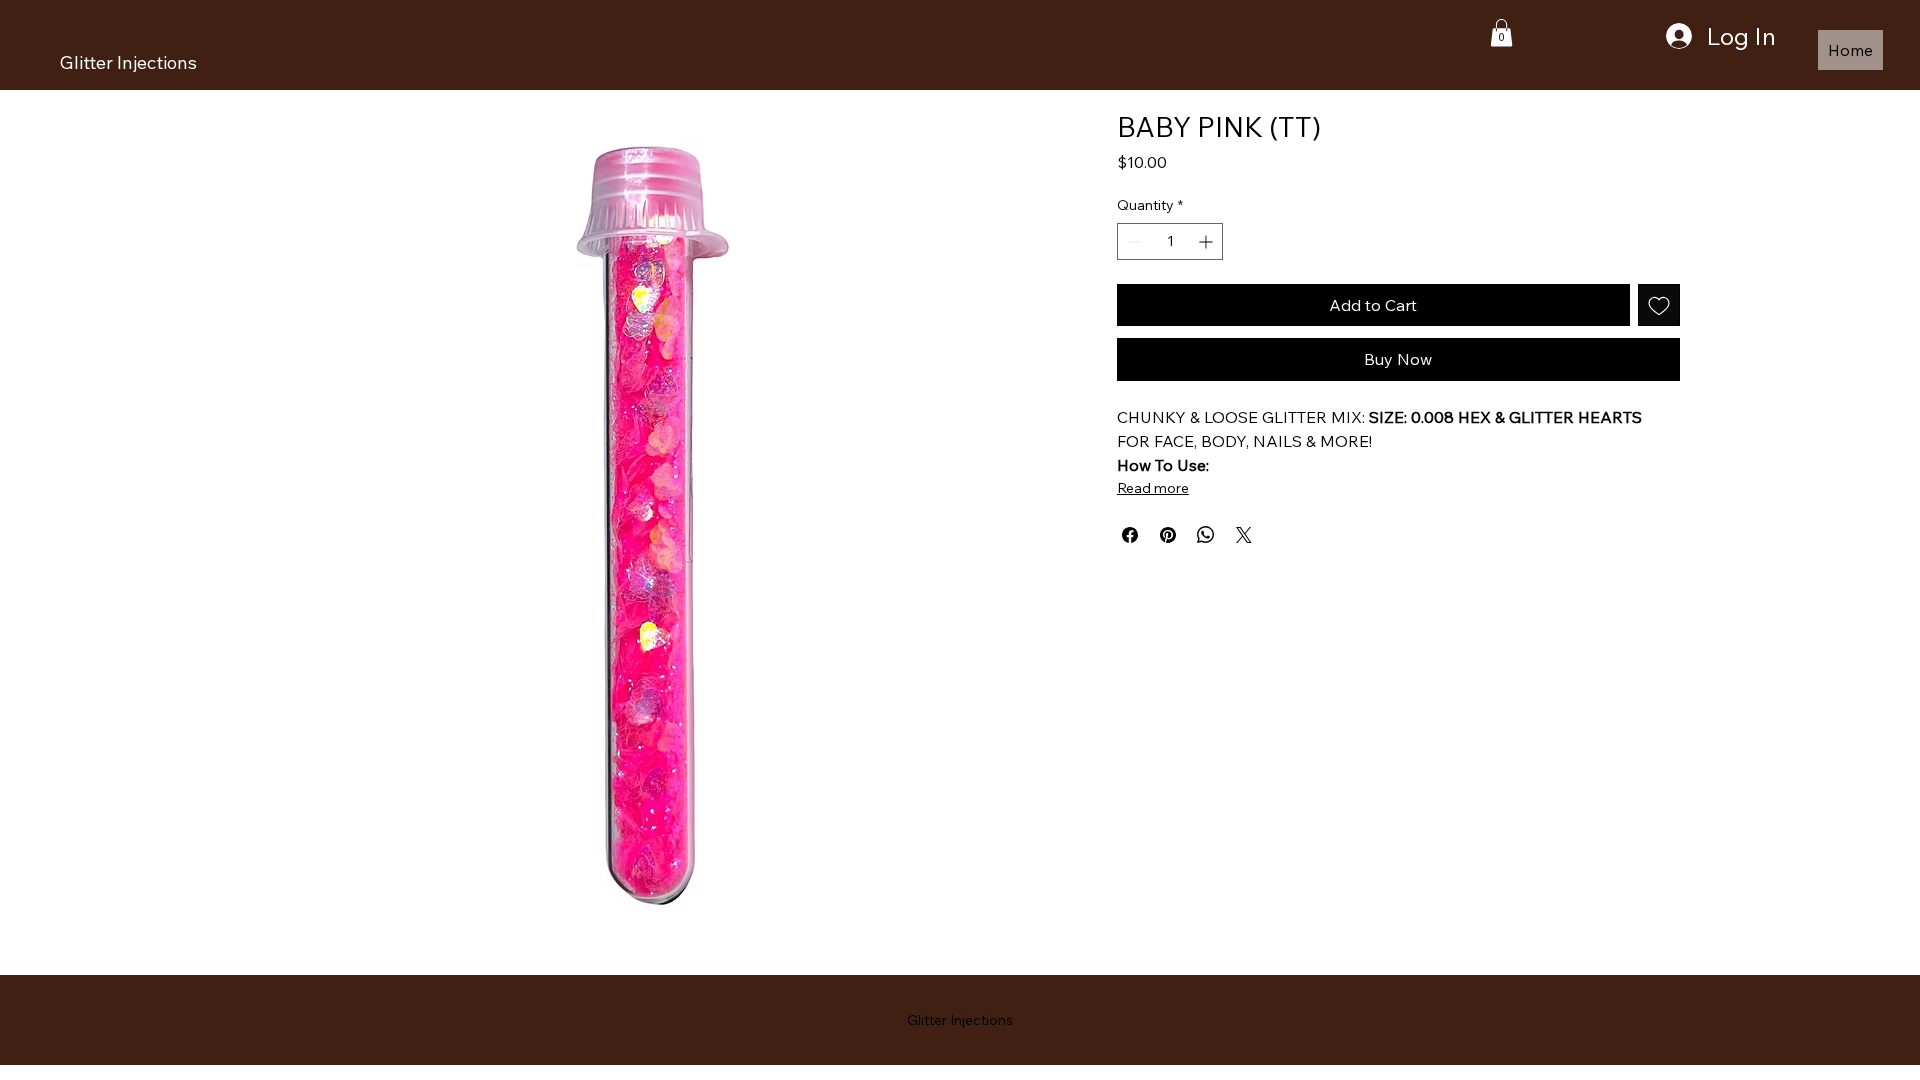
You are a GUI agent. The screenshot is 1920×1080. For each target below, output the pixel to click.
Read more (1153, 488)
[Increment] (1207, 241)
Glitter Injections (128, 62)
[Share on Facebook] (1130, 535)
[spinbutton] (1170, 241)
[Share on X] (1244, 535)
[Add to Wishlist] (1659, 305)
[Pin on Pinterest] (1168, 535)
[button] (1501, 32)
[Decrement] (1132, 241)
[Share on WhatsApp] (1206, 535)
